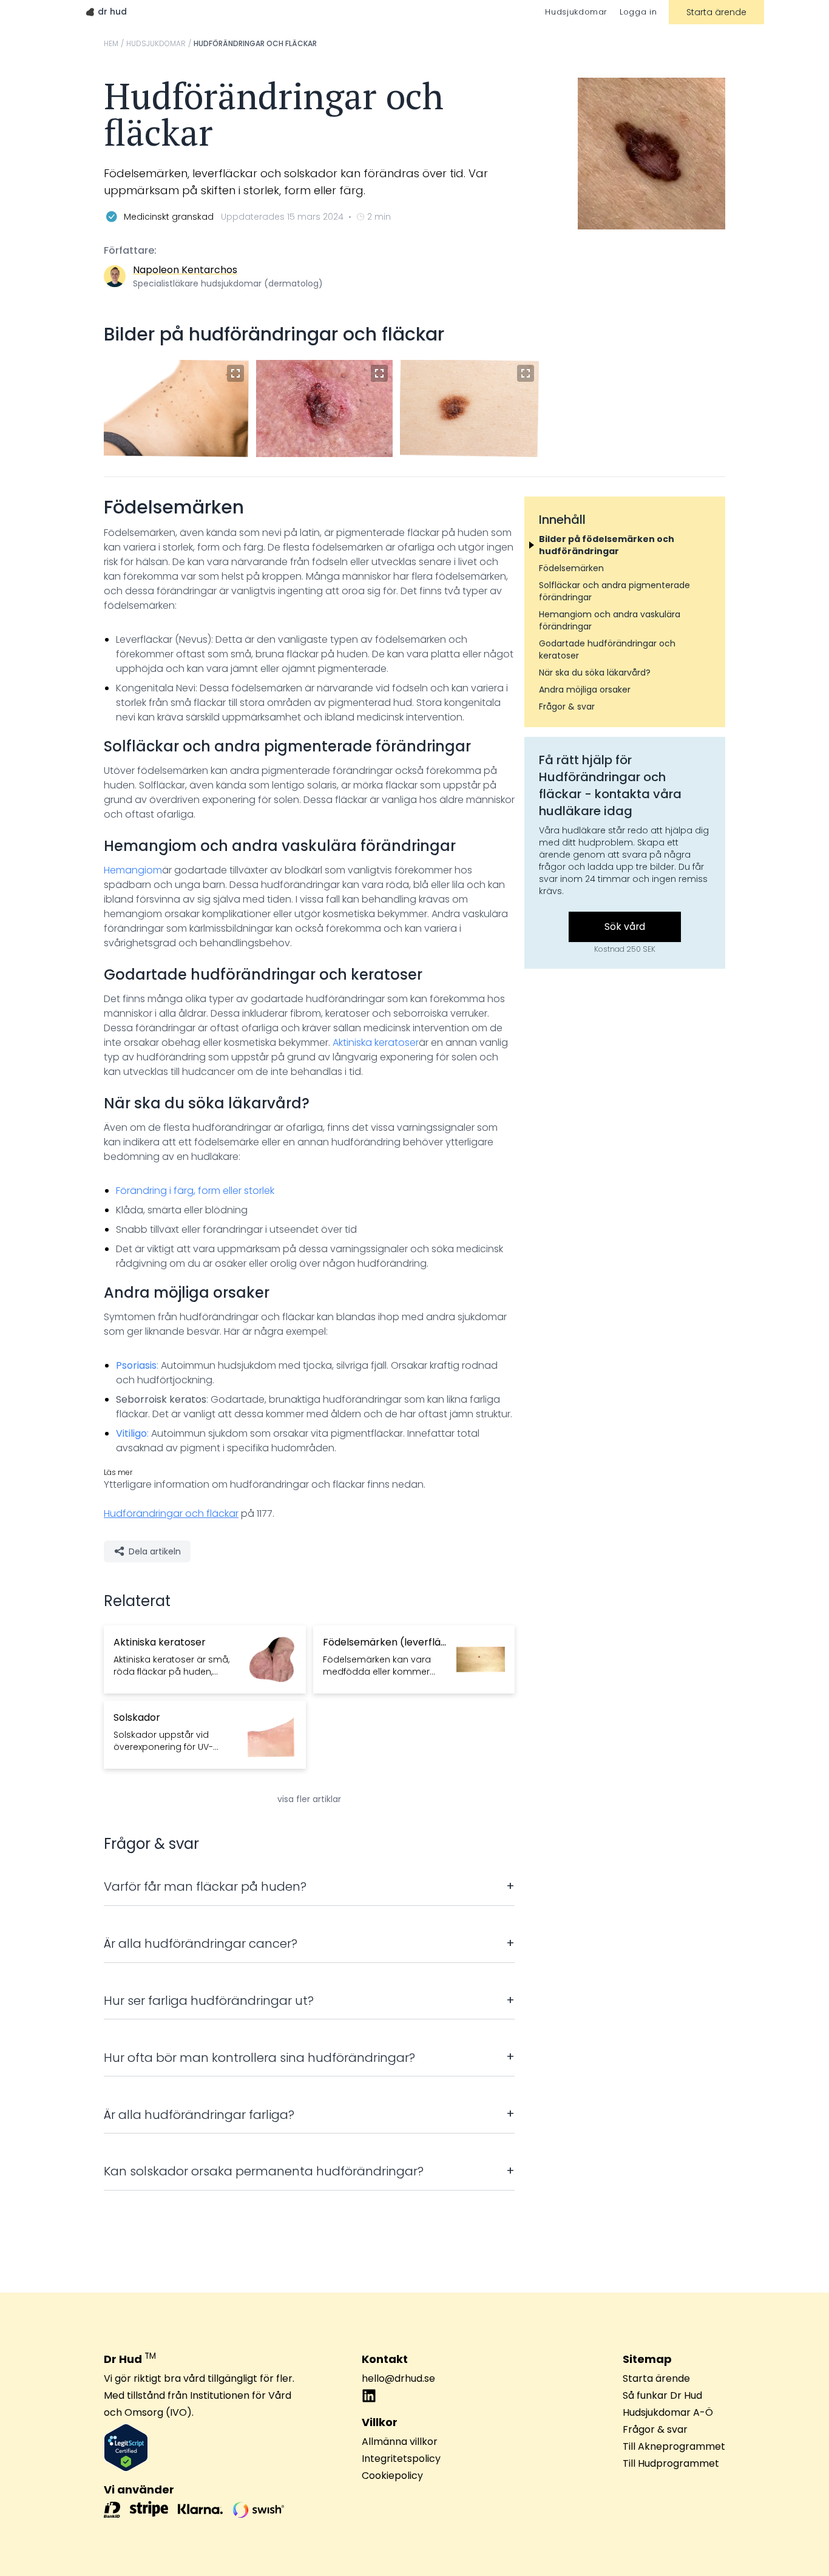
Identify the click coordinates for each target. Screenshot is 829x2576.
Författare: (130, 250)
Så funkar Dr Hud (662, 2395)
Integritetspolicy (401, 2459)
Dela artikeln (155, 1551)
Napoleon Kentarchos (185, 270)
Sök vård (625, 927)
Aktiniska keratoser (376, 1042)
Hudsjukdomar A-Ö (668, 2412)
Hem (111, 44)
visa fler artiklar (309, 1799)
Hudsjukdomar (576, 12)
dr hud (112, 12)
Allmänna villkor (400, 2442)
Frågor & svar (655, 2429)
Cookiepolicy (392, 2476)
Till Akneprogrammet (674, 2446)
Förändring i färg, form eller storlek (195, 1191)
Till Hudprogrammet (671, 2463)
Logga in (638, 12)
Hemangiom (133, 870)
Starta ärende (716, 12)
